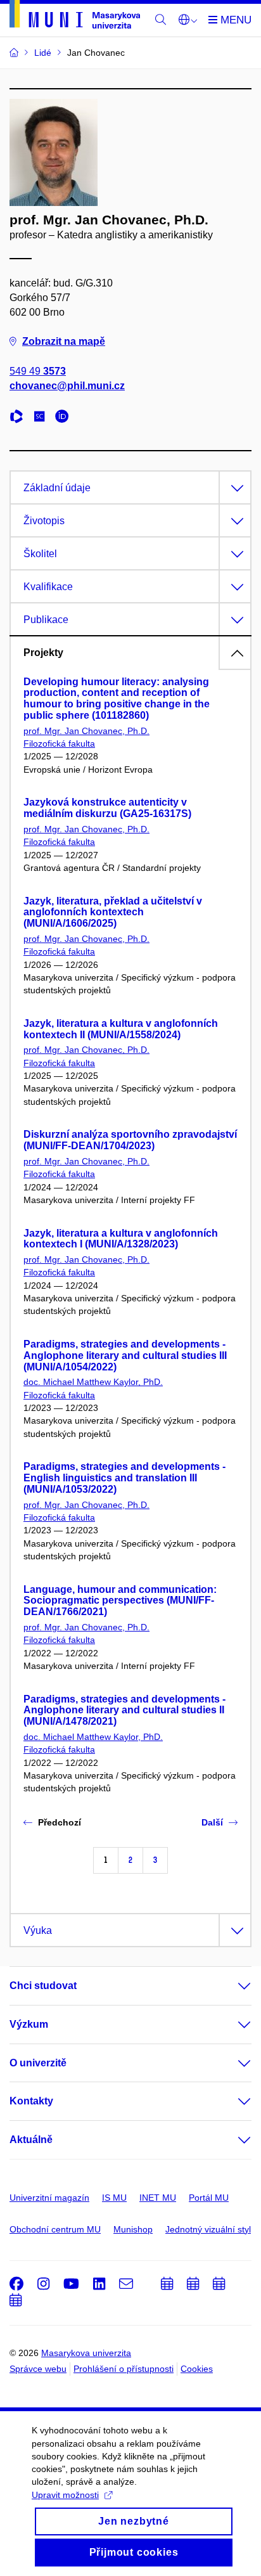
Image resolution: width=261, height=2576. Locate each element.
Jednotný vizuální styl (208, 2229)
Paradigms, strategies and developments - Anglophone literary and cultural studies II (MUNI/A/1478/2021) (124, 1710)
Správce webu (38, 2369)
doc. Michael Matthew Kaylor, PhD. (93, 1382)
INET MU (158, 2198)
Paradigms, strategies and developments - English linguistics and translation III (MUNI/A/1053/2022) (124, 1478)
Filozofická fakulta (59, 744)
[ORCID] (65, 418)
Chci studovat (43, 1986)
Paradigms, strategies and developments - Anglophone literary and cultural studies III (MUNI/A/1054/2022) (125, 1356)
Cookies (197, 2369)
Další (212, 1822)
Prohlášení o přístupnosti (124, 2369)
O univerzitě (38, 2063)
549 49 (38, 371)
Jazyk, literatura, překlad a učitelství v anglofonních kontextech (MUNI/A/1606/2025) (113, 912)
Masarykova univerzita (86, 2353)
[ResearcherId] (20, 418)
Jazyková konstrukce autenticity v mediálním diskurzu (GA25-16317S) (107, 808)
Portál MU (209, 2198)
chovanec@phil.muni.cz (67, 386)
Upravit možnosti (65, 2495)
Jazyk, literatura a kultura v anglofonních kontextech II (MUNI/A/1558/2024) (121, 1029)
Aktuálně (31, 2140)
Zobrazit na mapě (64, 341)
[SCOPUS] (42, 418)
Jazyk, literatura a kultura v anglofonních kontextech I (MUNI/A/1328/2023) (121, 1239)
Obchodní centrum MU (55, 2229)
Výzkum (29, 2024)
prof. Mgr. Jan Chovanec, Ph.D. (86, 731)
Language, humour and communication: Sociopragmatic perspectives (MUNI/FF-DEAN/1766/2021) (120, 1601)
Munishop (133, 2229)
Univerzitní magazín (49, 2198)
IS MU (114, 2198)
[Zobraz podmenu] (232, 1986)
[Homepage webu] (75, 16)
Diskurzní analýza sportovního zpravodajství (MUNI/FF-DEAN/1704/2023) (130, 1140)
